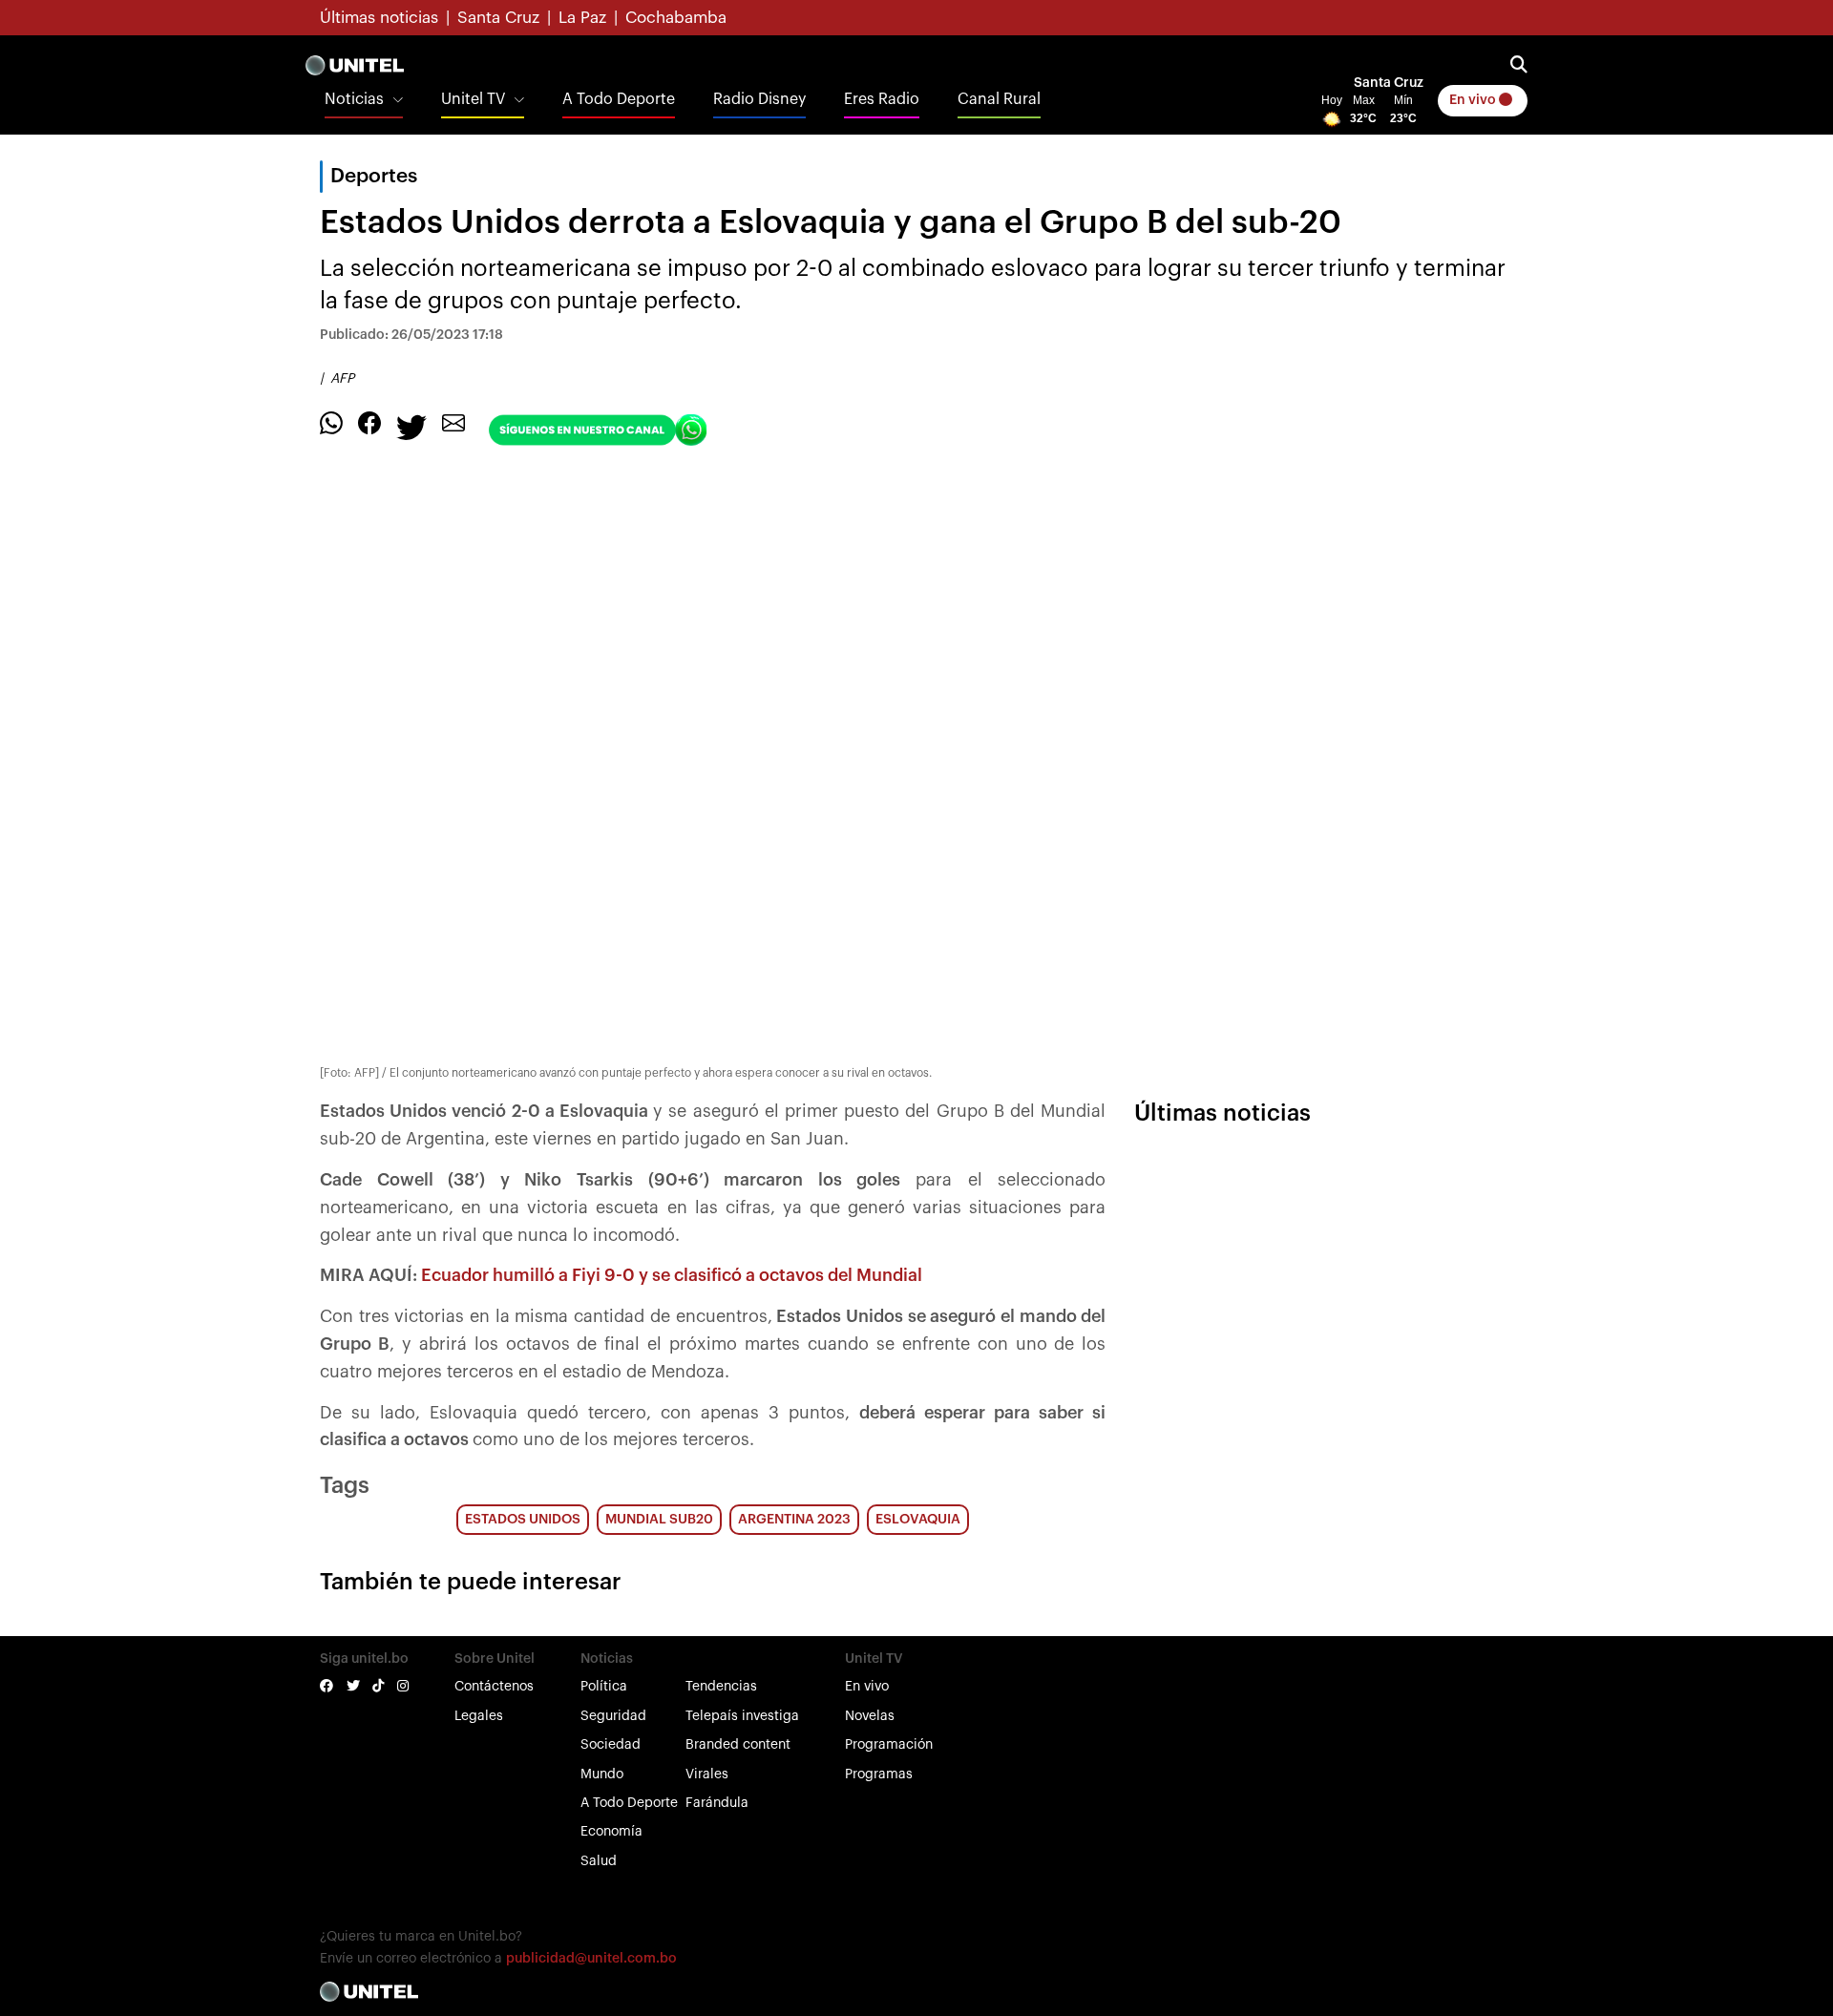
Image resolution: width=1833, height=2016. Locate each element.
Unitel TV (473, 99)
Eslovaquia (918, 1520)
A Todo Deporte (619, 99)
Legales (479, 1716)
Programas (879, 1774)
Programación (889, 1745)
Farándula (717, 1803)
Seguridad (613, 1716)
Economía (611, 1832)
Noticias (354, 99)
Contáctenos (494, 1687)
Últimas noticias (379, 18)
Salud (599, 1861)
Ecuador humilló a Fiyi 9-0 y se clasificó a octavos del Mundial (672, 1275)
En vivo (1474, 100)
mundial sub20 (659, 1520)
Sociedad (611, 1745)
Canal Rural (999, 99)
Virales (707, 1774)
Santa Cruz (498, 18)
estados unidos (523, 1520)
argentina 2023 (794, 1520)
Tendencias (721, 1687)
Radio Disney (759, 99)
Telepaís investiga (742, 1716)
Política (604, 1687)
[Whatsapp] (331, 423)
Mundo (602, 1774)
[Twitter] (411, 427)
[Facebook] (369, 423)
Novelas (870, 1716)
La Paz (582, 18)
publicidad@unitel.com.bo (591, 1959)
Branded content (738, 1745)
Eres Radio (882, 99)
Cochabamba (676, 18)
